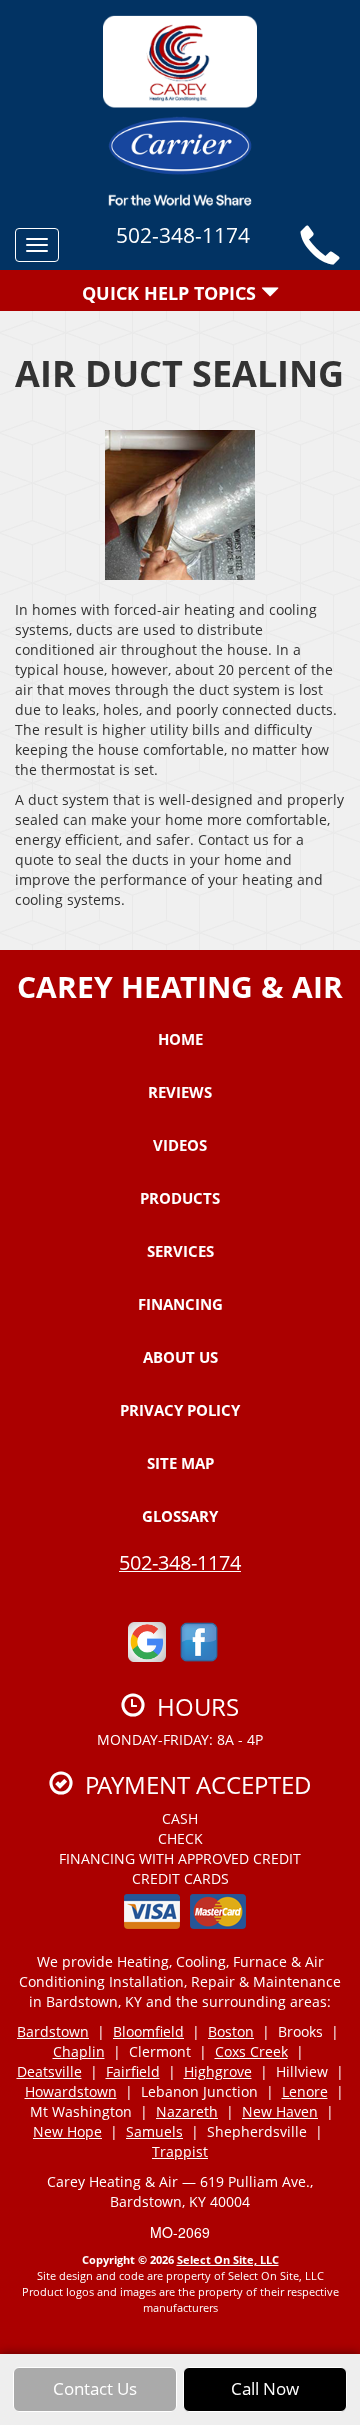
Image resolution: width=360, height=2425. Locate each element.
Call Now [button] (265, 2388)
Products (180, 1198)
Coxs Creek (251, 2051)
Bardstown (53, 2031)
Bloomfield (148, 2031)
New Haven (280, 2111)
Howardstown (71, 2091)
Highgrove (218, 2071)
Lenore (305, 2091)
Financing (180, 1304)
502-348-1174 (180, 1562)
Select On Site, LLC (228, 2259)
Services (180, 1251)
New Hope (67, 2131)
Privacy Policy (180, 1410)
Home (180, 1039)
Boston (231, 2031)
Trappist (180, 2151)
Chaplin (79, 2051)
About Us (180, 1357)
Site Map (180, 1463)
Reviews (180, 1092)
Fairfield (133, 2071)
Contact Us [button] (95, 2388)
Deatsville (49, 2071)
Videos (180, 1145)
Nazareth (187, 2111)
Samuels (154, 2131)
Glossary (180, 1516)
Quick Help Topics (171, 293)
